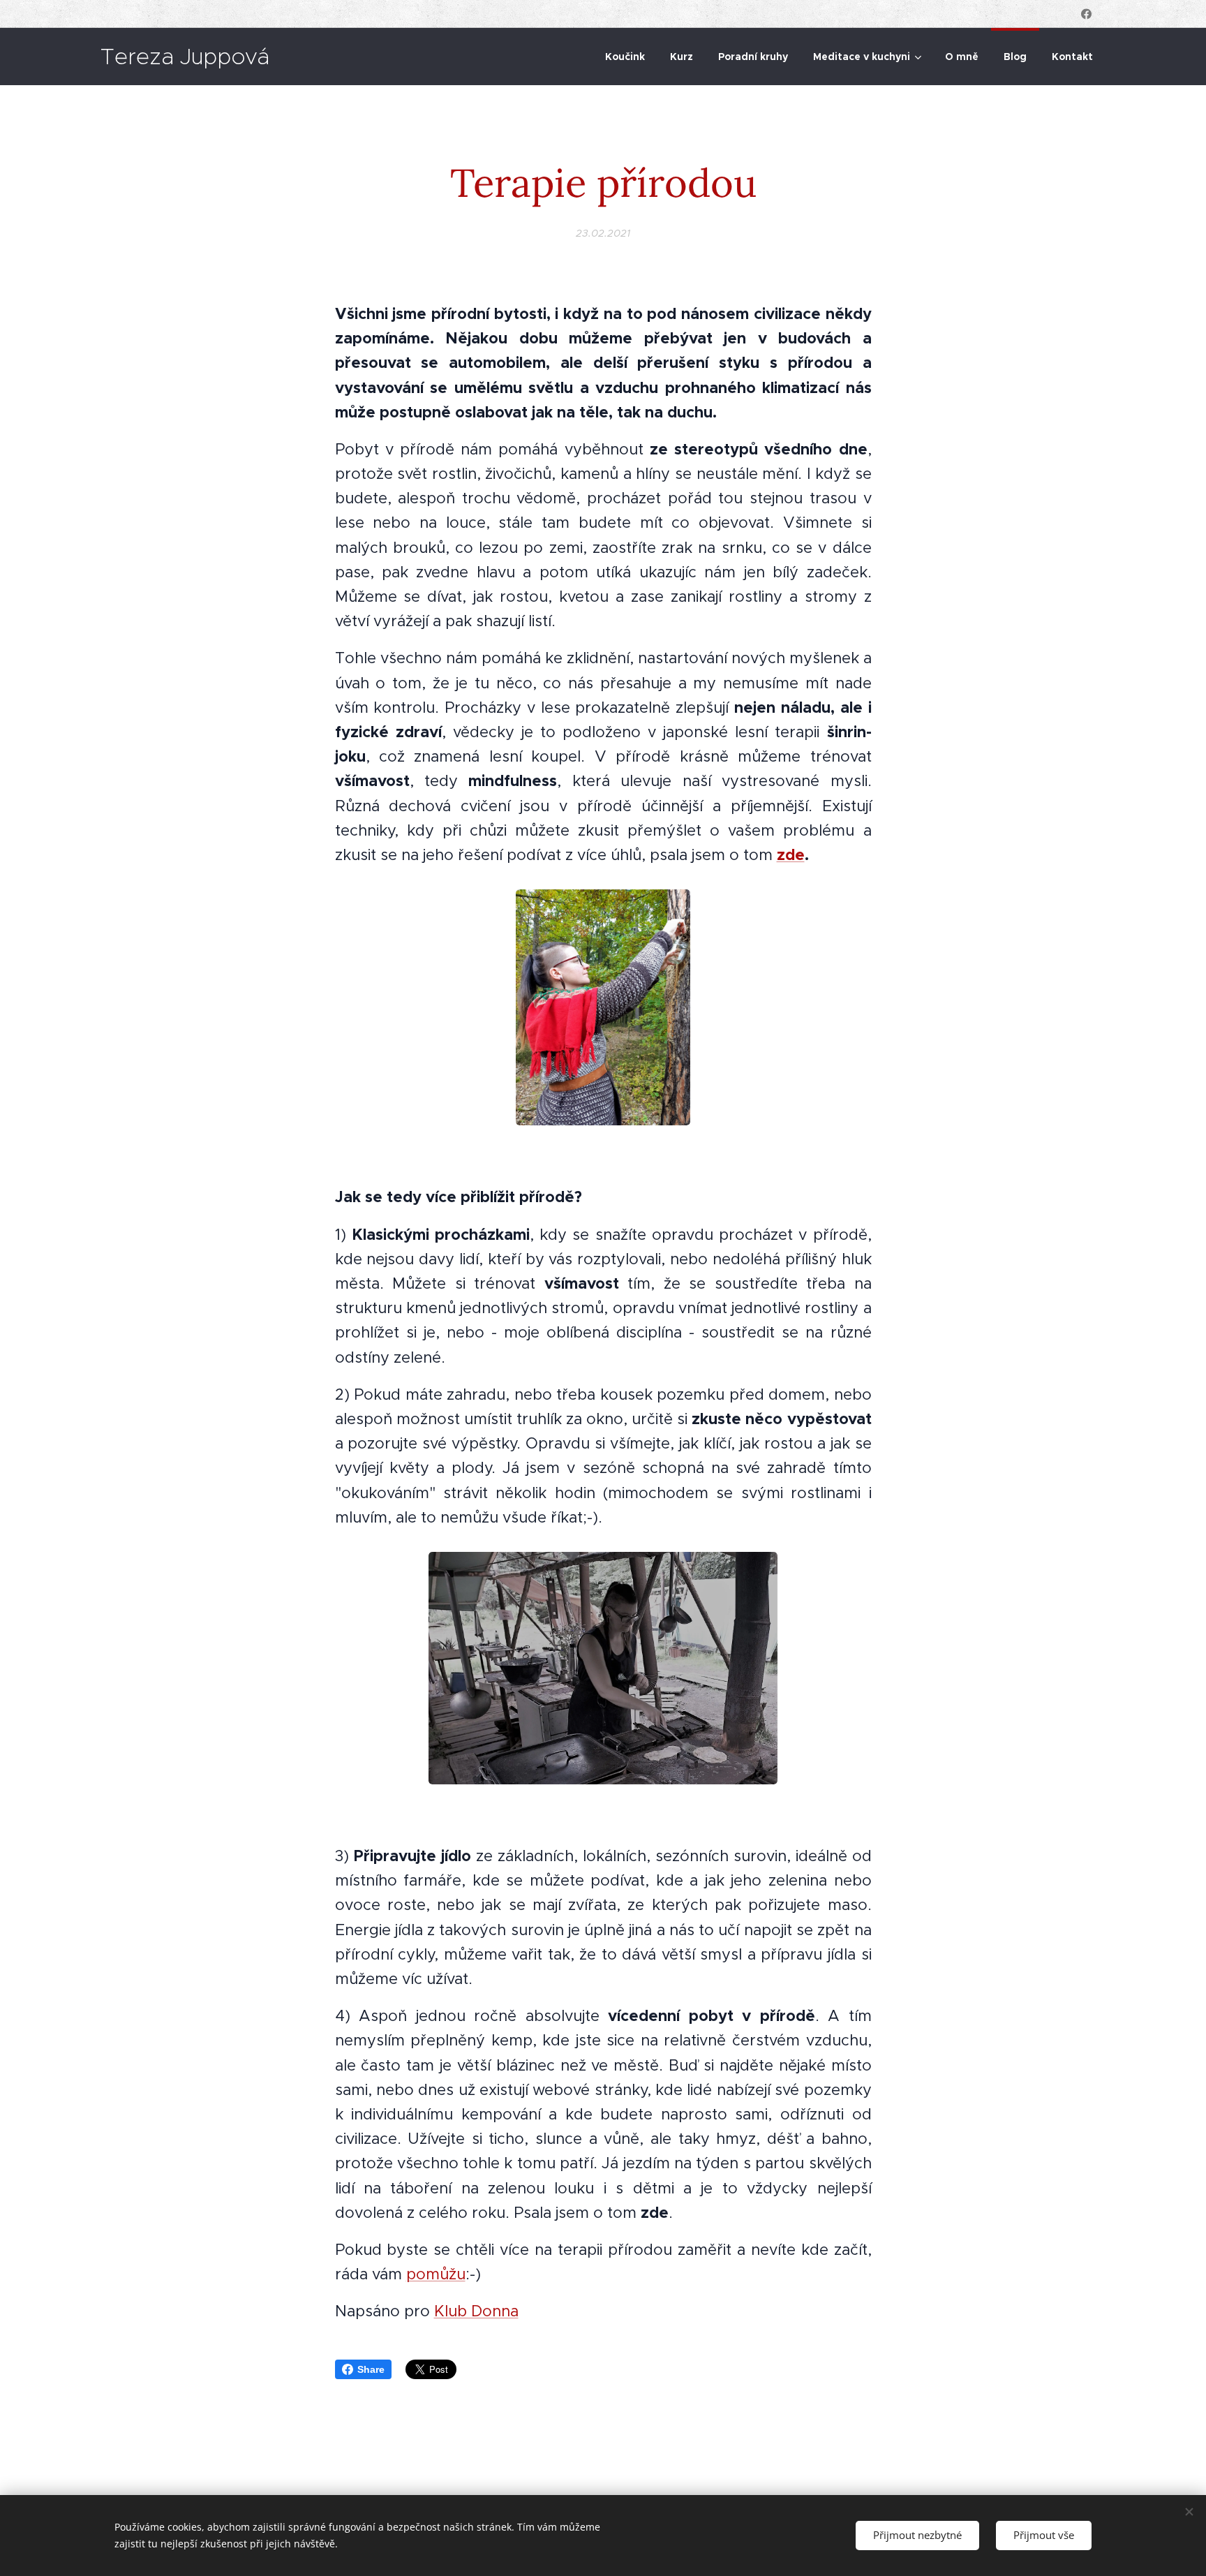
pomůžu (436, 2274)
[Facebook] (1086, 14)
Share (371, 2369)
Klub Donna (476, 2311)
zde (791, 854)
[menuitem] (625, 57)
